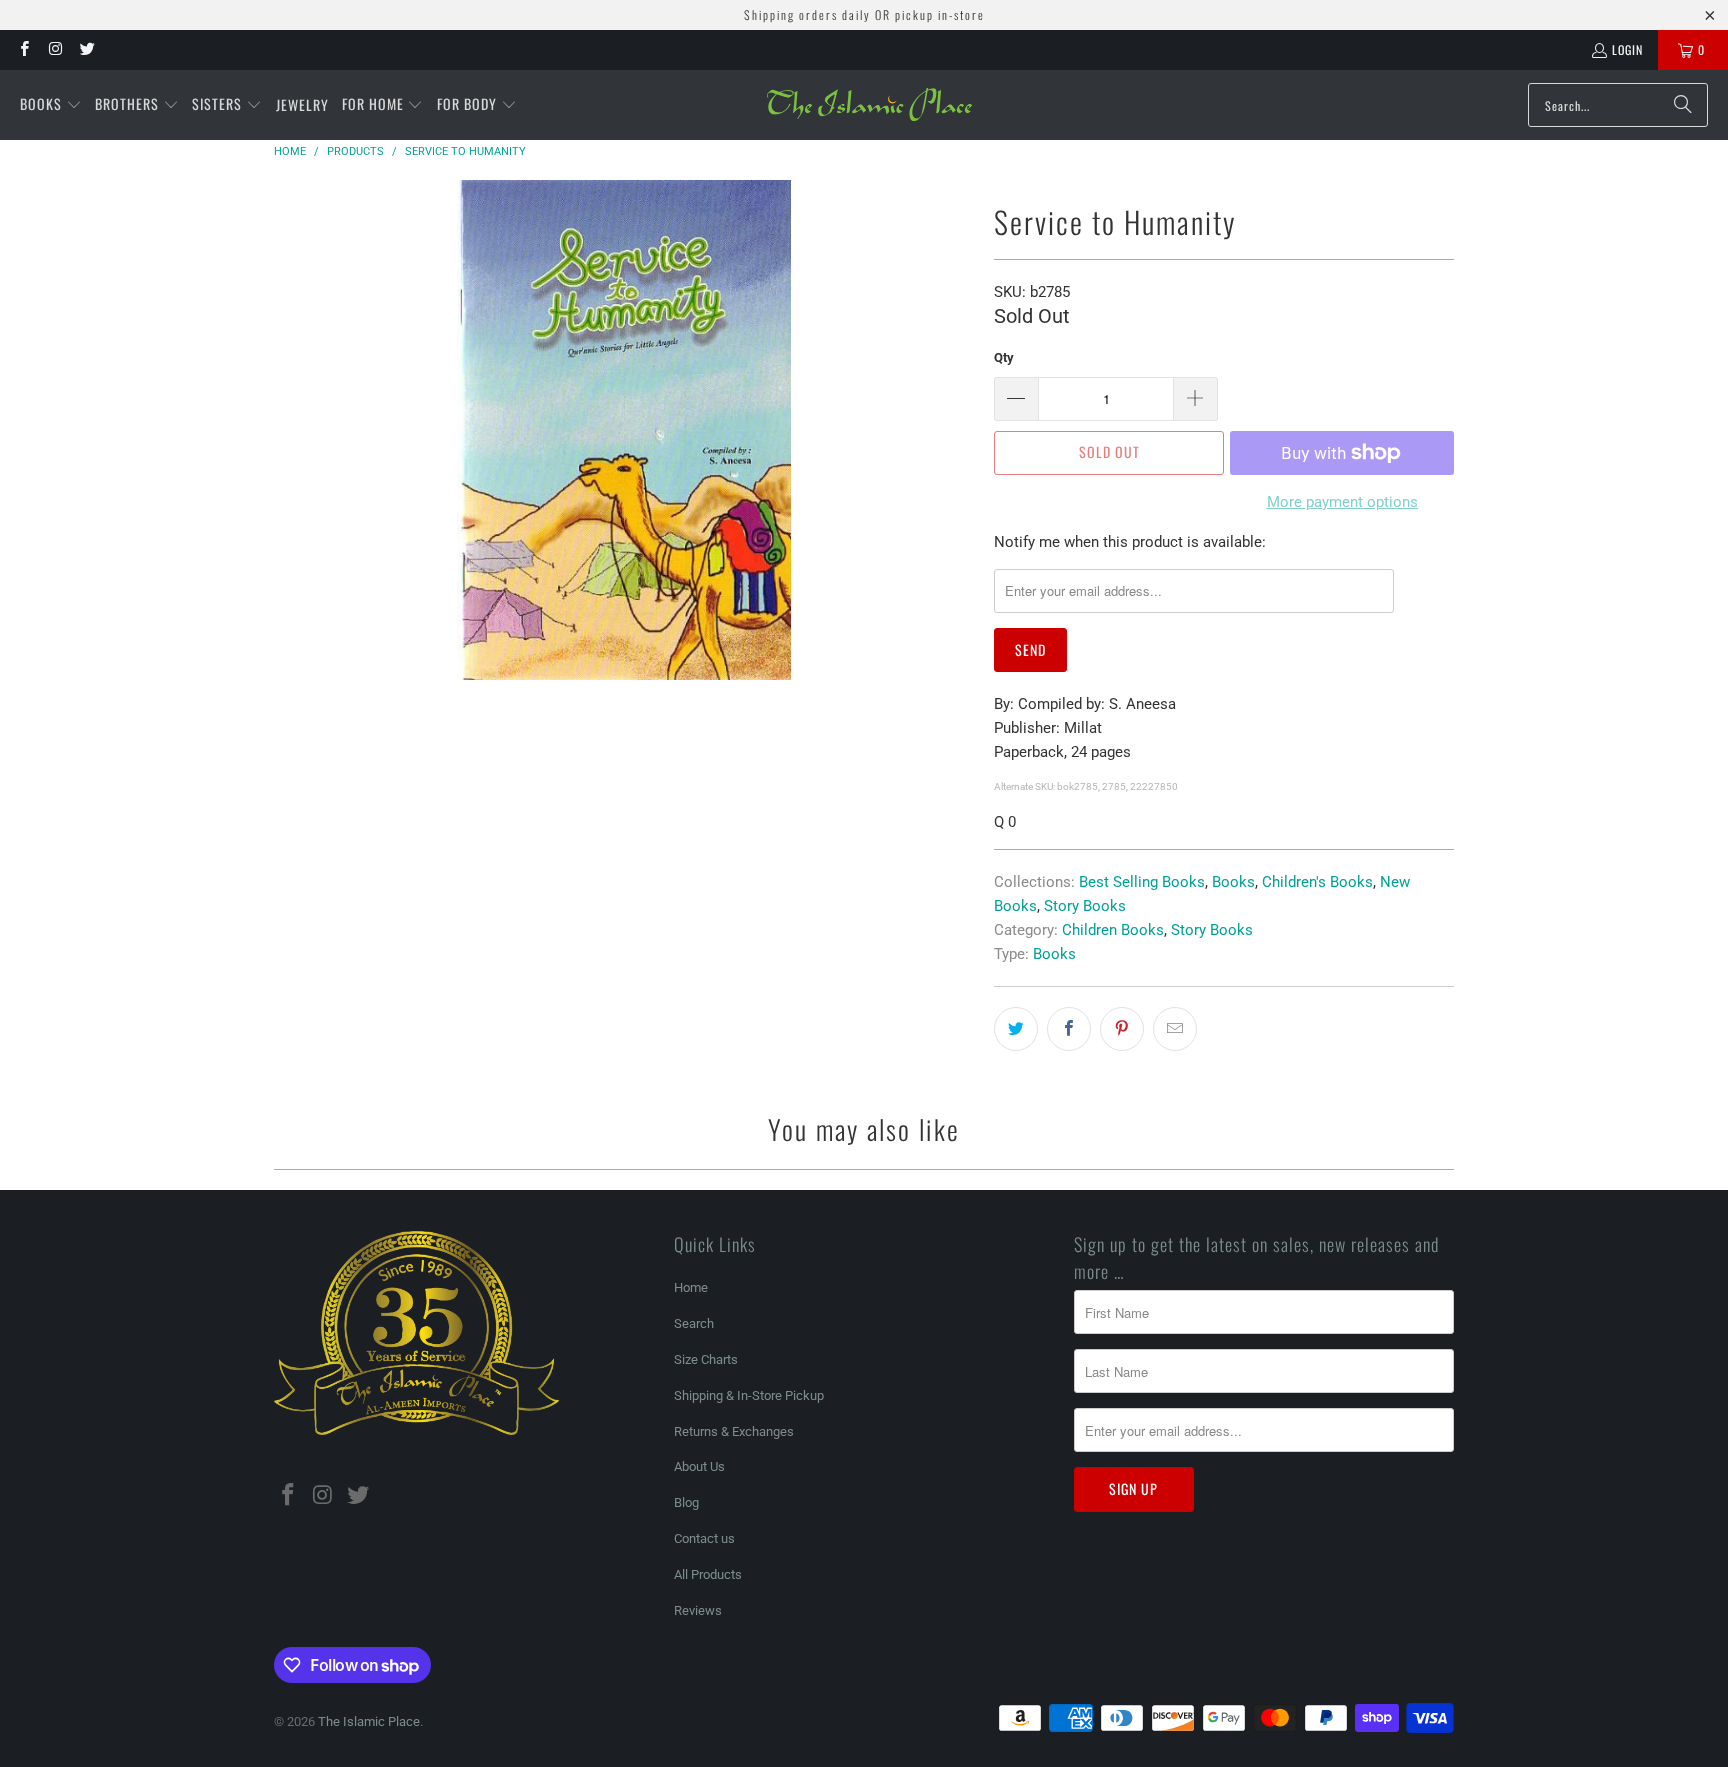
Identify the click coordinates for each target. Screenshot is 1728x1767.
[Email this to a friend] (1175, 1029)
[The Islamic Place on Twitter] (86, 49)
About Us (699, 1466)
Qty (1004, 357)
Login (1627, 49)
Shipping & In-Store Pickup (749, 1395)
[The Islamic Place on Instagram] (54, 49)
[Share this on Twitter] (1016, 1029)
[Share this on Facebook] (1069, 1029)
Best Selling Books (1142, 882)
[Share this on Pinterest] (1122, 1029)
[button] (51, 105)
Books (1233, 882)
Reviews (698, 1610)
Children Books (1113, 930)
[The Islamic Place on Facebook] (23, 49)
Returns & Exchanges (734, 1431)
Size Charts (706, 1359)
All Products (708, 1574)
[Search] (1683, 105)
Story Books (1085, 906)
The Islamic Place (369, 1721)
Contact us (704, 1538)
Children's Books (1317, 882)
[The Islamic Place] (869, 105)
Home (691, 1287)
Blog (686, 1502)
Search (694, 1323)
